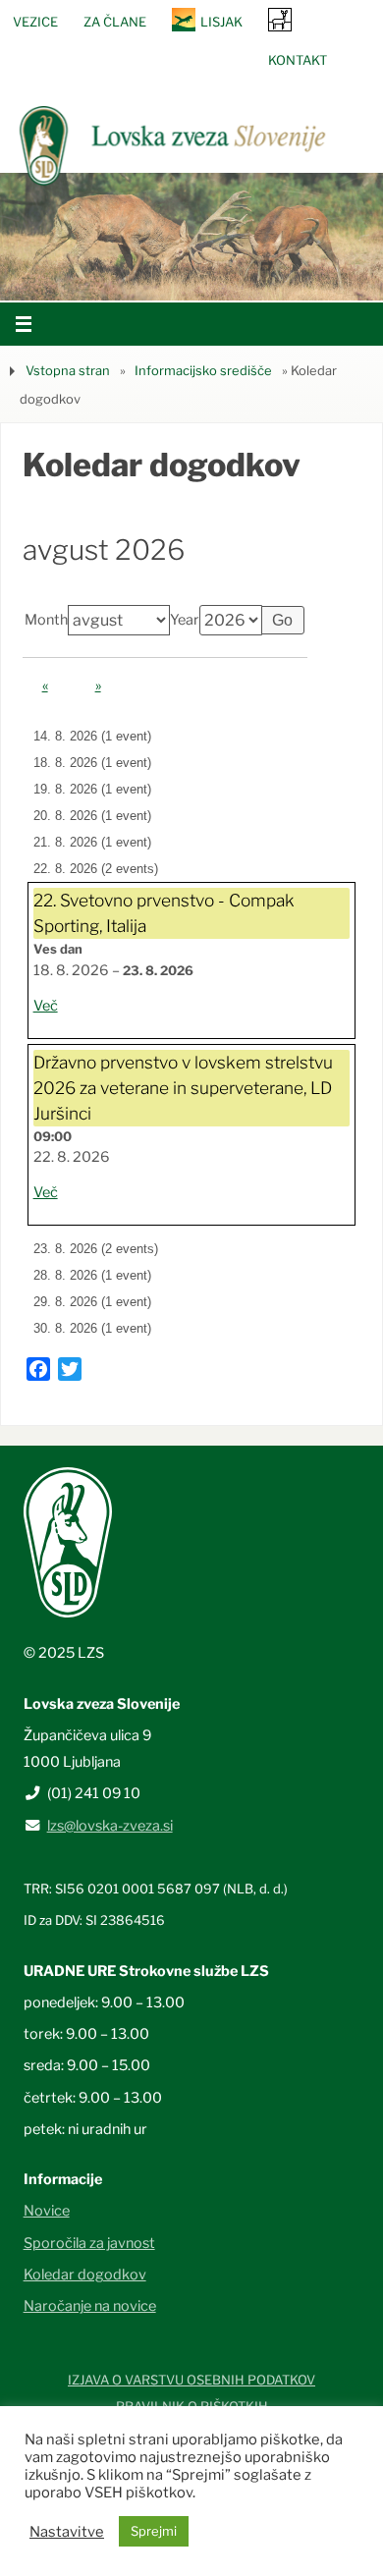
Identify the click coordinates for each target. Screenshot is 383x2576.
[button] (133, 276)
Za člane (115, 22)
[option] (191, 237)
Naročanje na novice (90, 2306)
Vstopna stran (68, 370)
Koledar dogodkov (85, 2275)
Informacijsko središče (203, 370)
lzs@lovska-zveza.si (110, 1826)
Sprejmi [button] (154, 2531)
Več (46, 1006)
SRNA (280, 19)
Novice (47, 2211)
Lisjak (221, 22)
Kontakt (298, 60)
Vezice (35, 22)
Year (185, 620)
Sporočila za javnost (89, 2243)
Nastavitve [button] (67, 2532)
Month (46, 620)
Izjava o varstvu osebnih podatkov (191, 2380)
